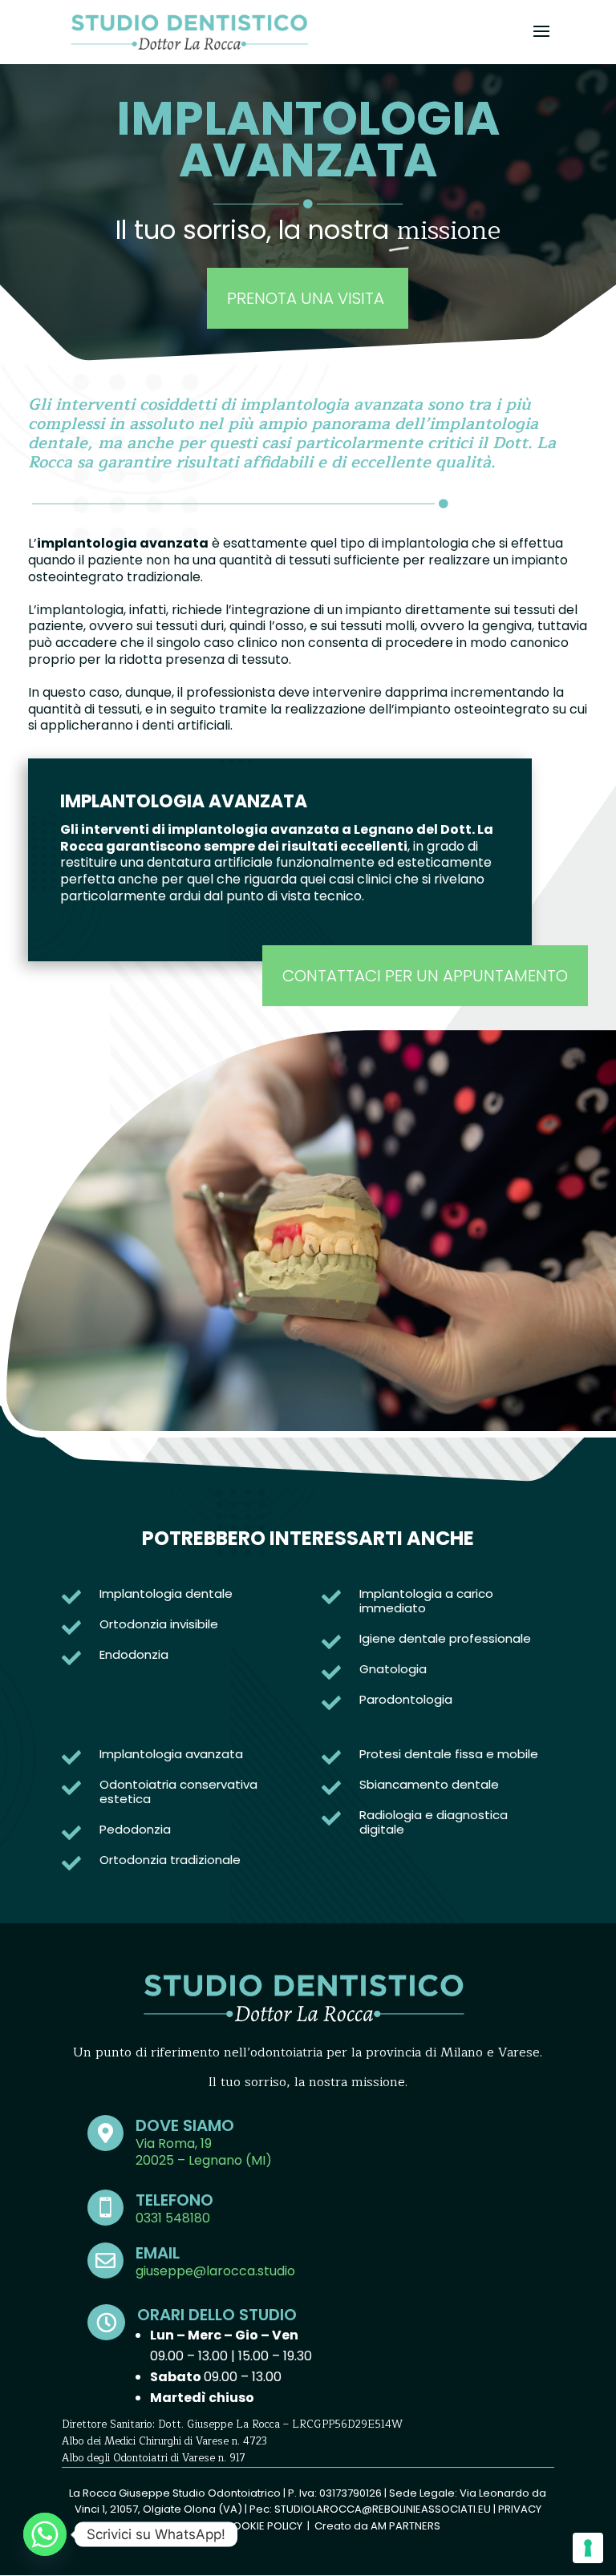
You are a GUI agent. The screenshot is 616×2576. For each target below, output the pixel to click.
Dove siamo (185, 2125)
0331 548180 (173, 2218)
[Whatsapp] (45, 2534)
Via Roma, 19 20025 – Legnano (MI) (204, 2152)
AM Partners (405, 2526)
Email (158, 2253)
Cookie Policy (263, 2526)
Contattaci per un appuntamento (425, 976)
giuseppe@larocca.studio (215, 2271)
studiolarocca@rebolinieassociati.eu (383, 2509)
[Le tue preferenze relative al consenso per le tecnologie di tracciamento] (588, 2548)
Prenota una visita (308, 298)
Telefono (174, 2200)
